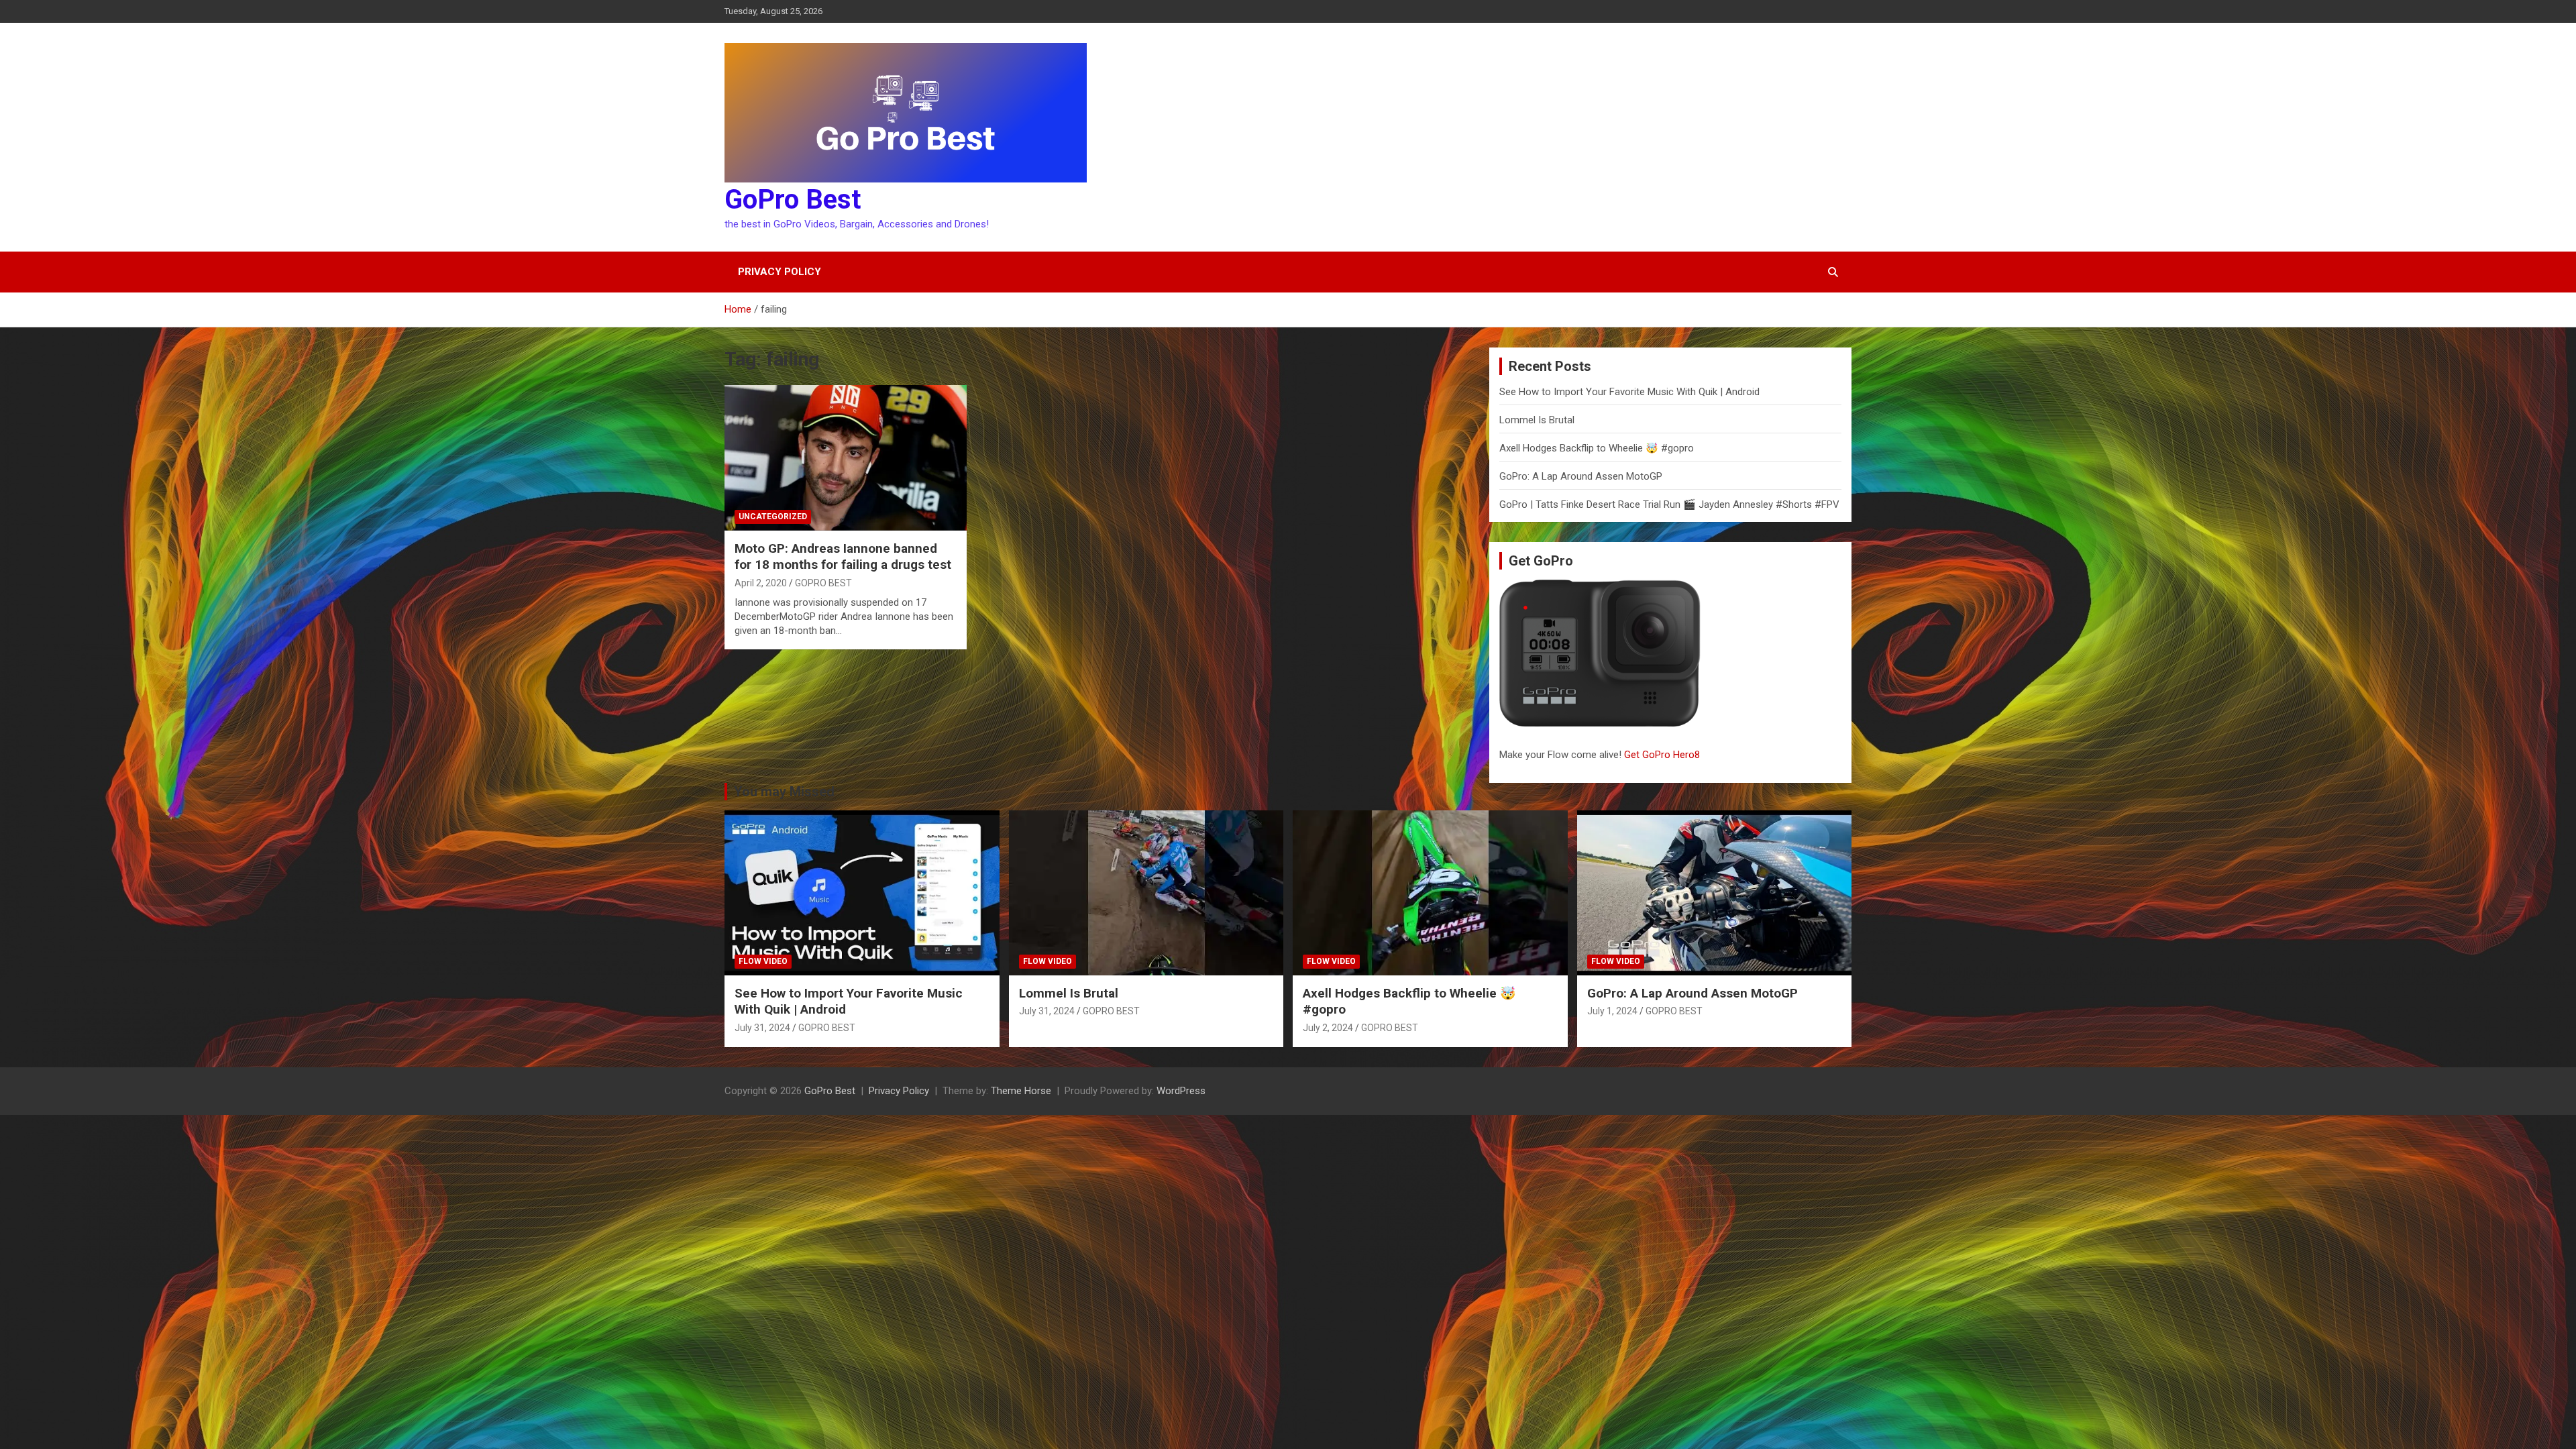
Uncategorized (773, 517)
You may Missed (784, 792)
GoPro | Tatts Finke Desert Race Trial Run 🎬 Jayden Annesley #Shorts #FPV (1669, 504)
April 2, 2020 (761, 583)
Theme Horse (1021, 1091)
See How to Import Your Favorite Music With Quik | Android (1629, 392)
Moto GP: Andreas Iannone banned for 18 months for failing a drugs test (843, 557)
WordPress (1181, 1091)
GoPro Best (793, 200)
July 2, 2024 (1328, 1028)
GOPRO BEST (823, 583)
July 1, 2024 (1612, 1011)
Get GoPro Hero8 (1663, 755)
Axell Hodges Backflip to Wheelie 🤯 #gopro (1597, 448)
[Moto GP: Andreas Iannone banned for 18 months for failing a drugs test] (846, 458)
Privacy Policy (780, 272)
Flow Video (763, 961)
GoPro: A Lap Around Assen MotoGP (1581, 476)
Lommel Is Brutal (1537, 420)
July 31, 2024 (762, 1028)
